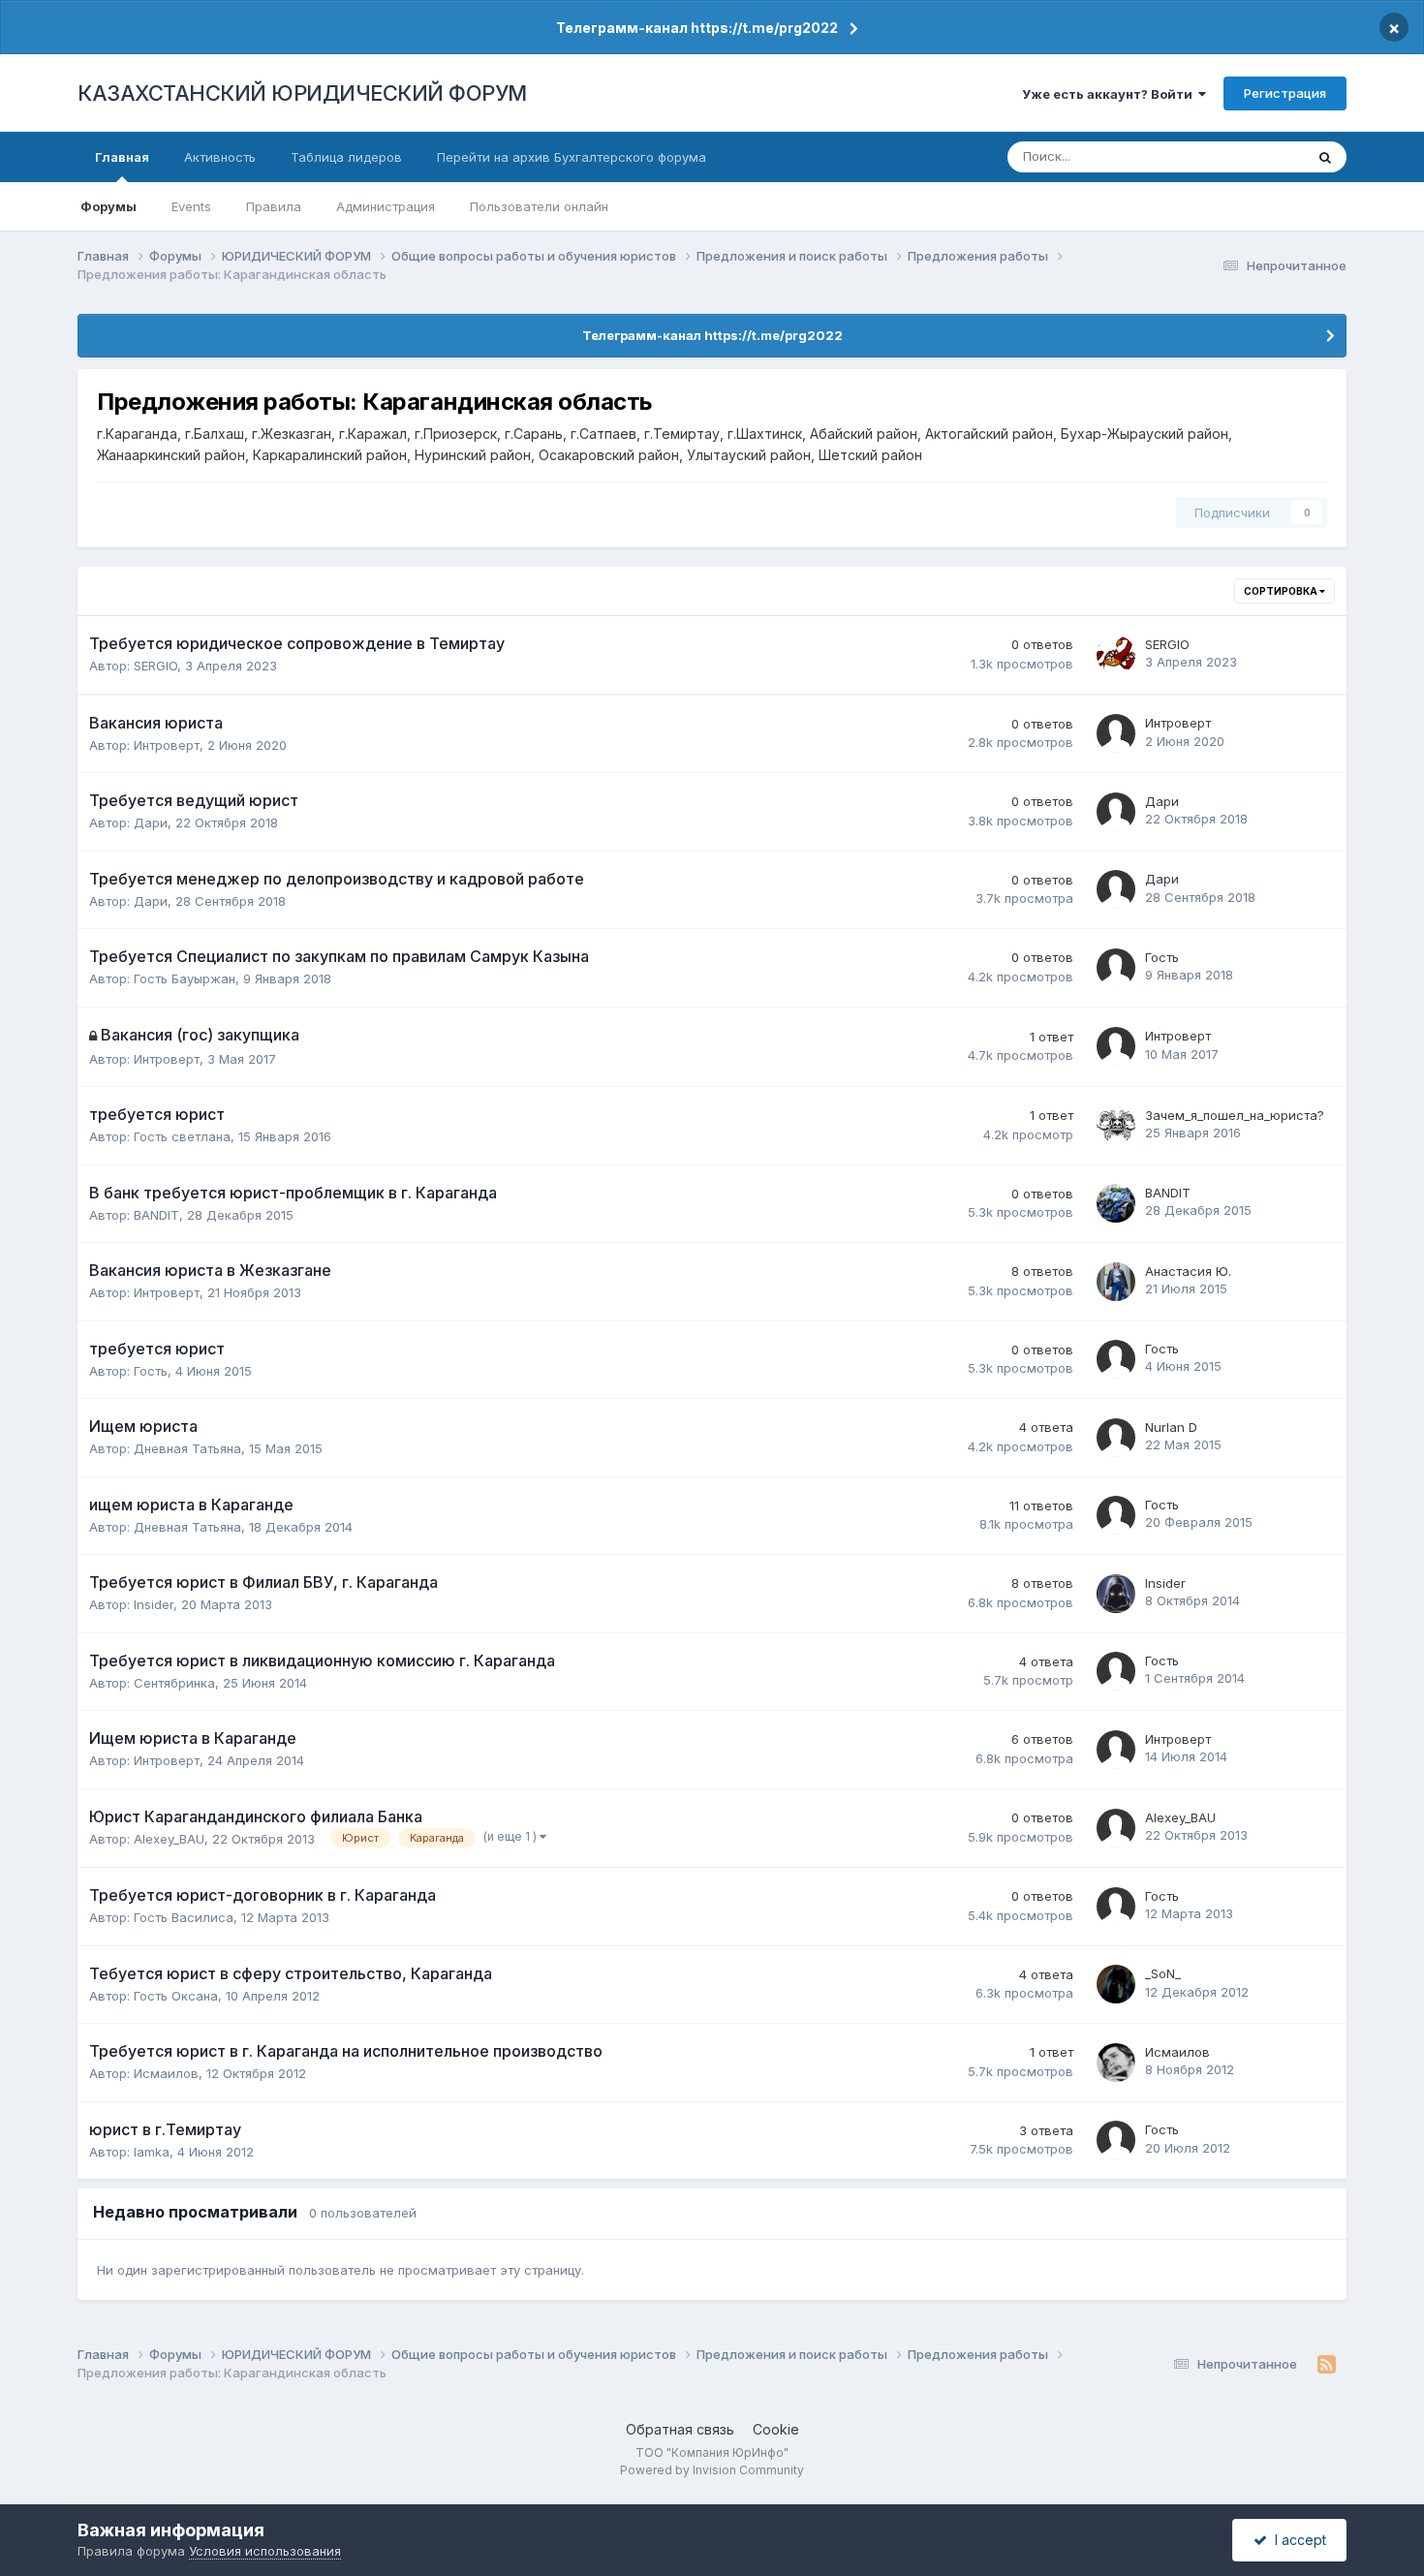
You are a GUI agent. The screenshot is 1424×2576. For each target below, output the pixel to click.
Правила (274, 206)
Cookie (776, 2429)
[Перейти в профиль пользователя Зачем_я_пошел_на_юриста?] (1116, 1126)
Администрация (386, 206)
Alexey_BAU (169, 1839)
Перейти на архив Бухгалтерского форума (572, 157)
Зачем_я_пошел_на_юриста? (1235, 1115)
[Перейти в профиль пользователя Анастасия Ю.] (1116, 1282)
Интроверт (167, 745)
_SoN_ (1163, 1973)
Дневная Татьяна (187, 1448)
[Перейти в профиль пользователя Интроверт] (1116, 733)
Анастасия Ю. (1188, 1271)
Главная (122, 157)
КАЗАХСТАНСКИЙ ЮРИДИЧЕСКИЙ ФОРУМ (302, 93)
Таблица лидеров (346, 157)
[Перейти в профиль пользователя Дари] (1116, 812)
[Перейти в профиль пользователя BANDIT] (1116, 1203)
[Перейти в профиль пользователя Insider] (1116, 1594)
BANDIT (156, 1215)
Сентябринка (174, 1683)
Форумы (108, 206)
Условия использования (265, 2551)
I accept (1297, 2540)
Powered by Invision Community (712, 2470)
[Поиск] (1325, 157)
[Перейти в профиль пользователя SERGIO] (1116, 655)
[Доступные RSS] (1327, 2365)
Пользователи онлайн (539, 206)
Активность (220, 157)
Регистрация (1285, 93)
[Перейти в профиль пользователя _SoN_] (1116, 1984)
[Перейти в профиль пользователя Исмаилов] (1116, 2063)
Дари (151, 822)
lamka (152, 2152)
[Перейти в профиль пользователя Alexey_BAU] (1116, 1828)
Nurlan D (1171, 1427)
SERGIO (155, 666)
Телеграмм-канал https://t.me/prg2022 (697, 28)
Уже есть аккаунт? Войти (1110, 94)
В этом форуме (1233, 156)
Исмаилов (166, 2073)
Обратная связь (680, 2429)
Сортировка (1282, 591)
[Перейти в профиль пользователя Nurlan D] (1116, 1438)
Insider (154, 1604)
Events (191, 206)
